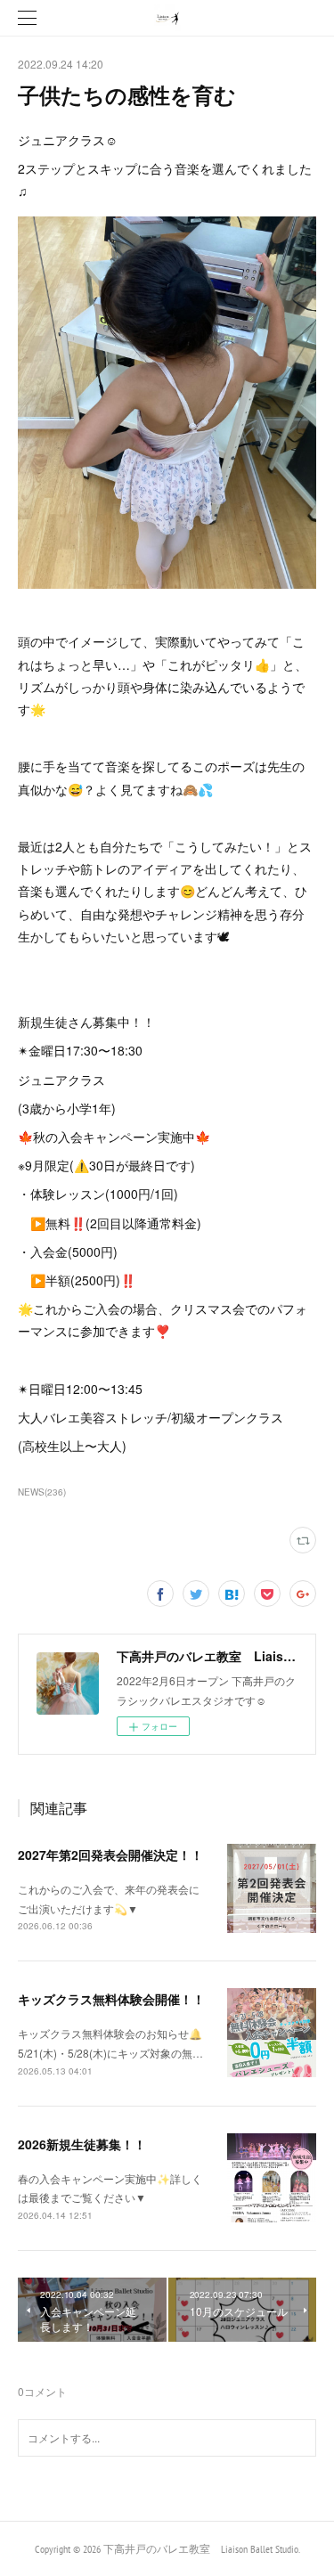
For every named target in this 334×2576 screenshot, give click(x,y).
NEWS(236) (42, 1492)
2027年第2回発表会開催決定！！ (110, 1855)
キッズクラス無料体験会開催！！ (111, 1999)
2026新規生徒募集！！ (82, 2144)
